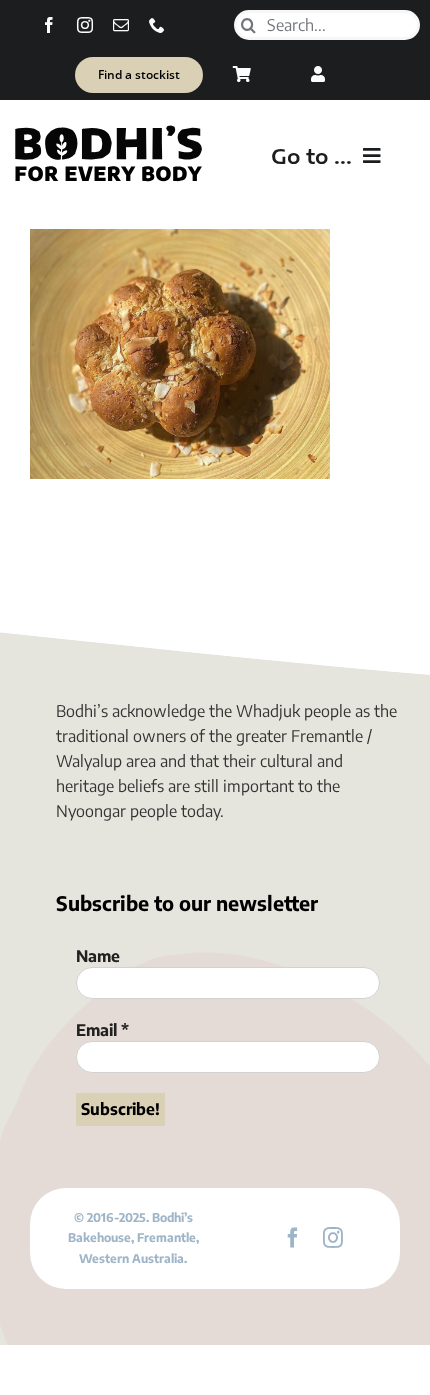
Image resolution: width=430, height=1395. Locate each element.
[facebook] (49, 25)
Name (98, 956)
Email (102, 1030)
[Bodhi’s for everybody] (108, 130)
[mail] (121, 25)
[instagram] (85, 25)
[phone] (157, 25)
